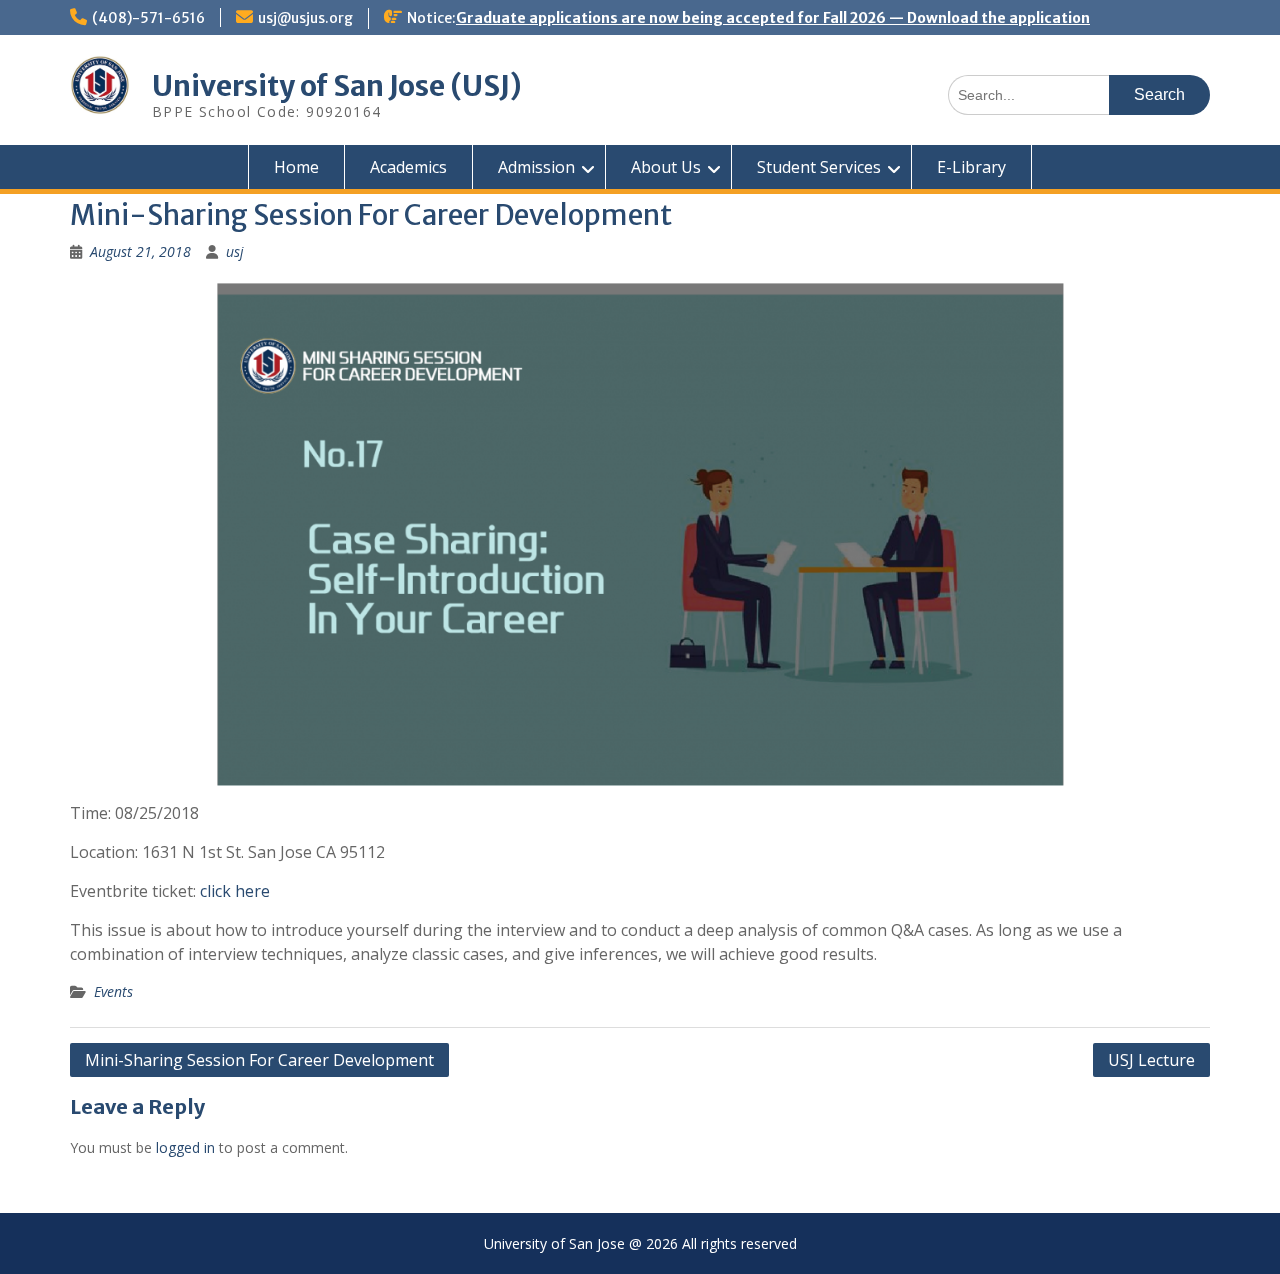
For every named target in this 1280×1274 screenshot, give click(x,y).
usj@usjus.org (305, 18)
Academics (408, 167)
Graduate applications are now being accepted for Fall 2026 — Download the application (773, 18)
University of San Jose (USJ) (337, 86)
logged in (185, 1147)
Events (113, 991)
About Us (666, 167)
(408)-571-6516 (148, 18)
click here (235, 891)
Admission (536, 167)
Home (296, 167)
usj (235, 251)
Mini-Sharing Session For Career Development (259, 1060)
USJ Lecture (1151, 1060)
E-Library (971, 167)
